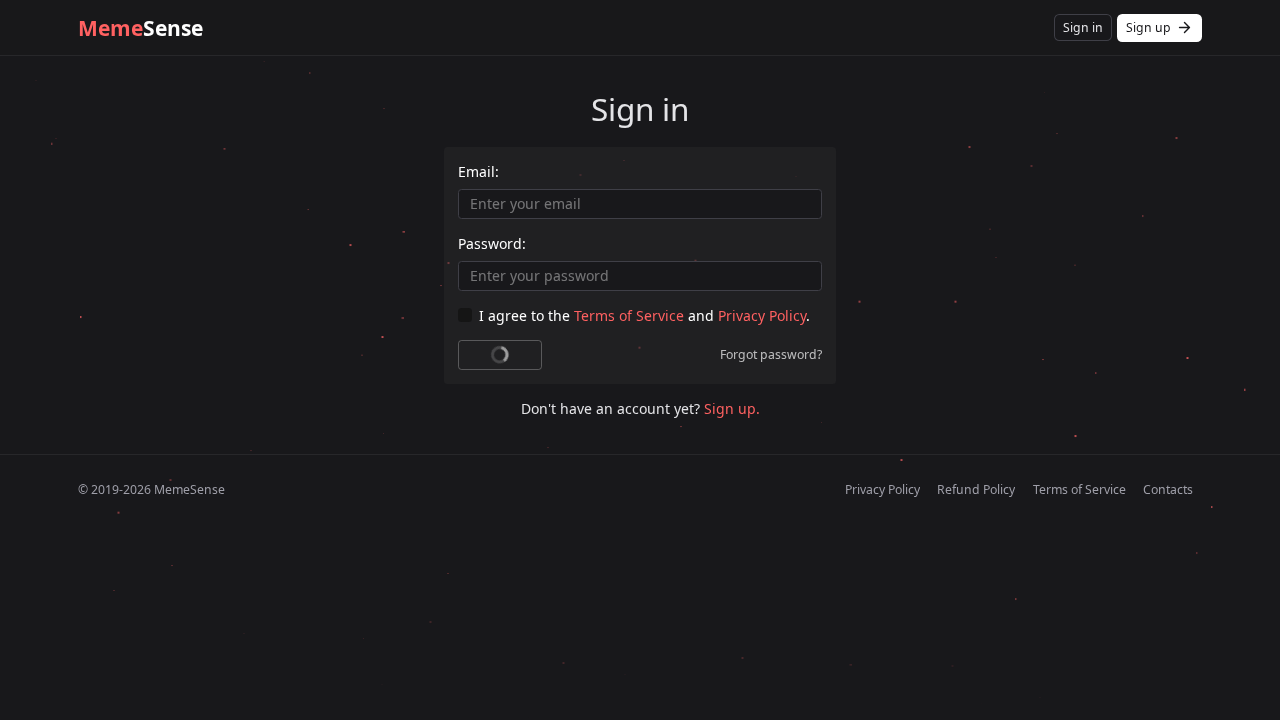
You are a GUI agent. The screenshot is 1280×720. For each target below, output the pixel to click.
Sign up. (732, 408)
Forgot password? (771, 354)
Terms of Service (629, 315)
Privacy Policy (762, 315)
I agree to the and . (644, 315)
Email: (478, 171)
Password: (492, 243)
